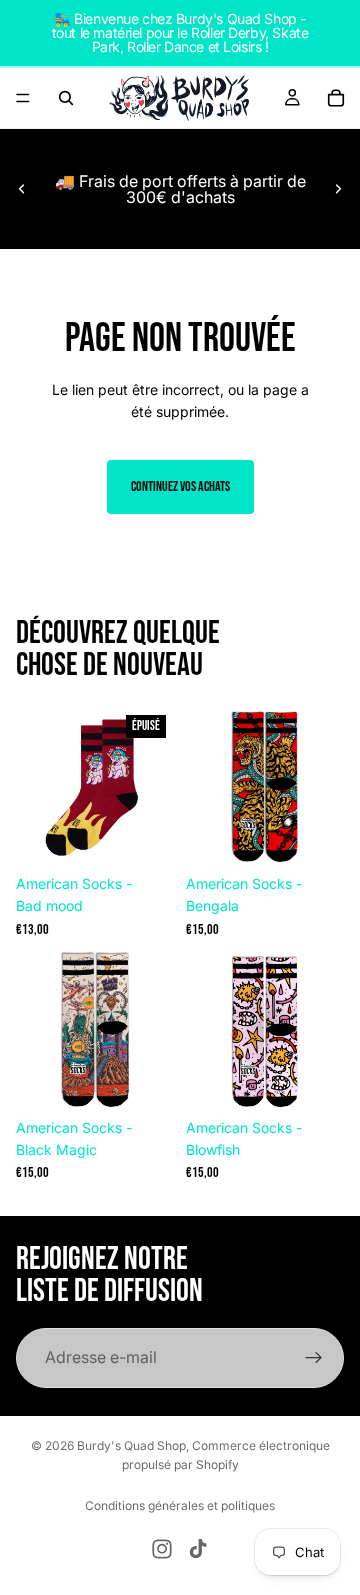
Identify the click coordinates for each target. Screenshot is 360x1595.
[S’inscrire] (314, 1358)
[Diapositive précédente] (22, 189)
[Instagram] (162, 1549)
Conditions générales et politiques (180, 1505)
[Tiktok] (198, 1549)
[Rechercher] (66, 98)
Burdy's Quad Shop (131, 1445)
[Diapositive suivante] (338, 189)
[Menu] (23, 98)
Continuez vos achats (180, 486)
